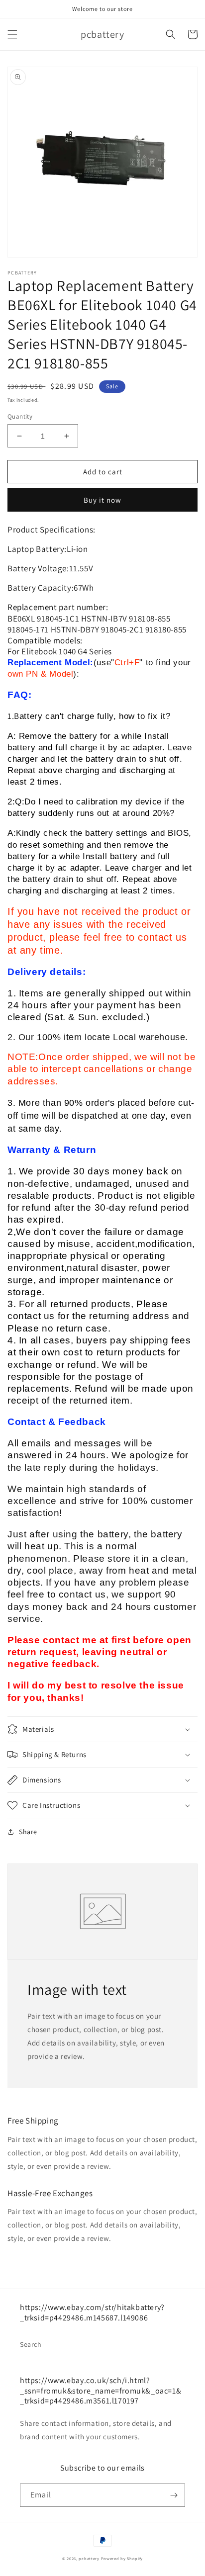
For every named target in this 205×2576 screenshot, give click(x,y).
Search (31, 2344)
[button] (12, 34)
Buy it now (102, 500)
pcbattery (89, 2558)
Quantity (20, 416)
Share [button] (28, 1832)
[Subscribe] (174, 2495)
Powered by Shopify (122, 2558)
